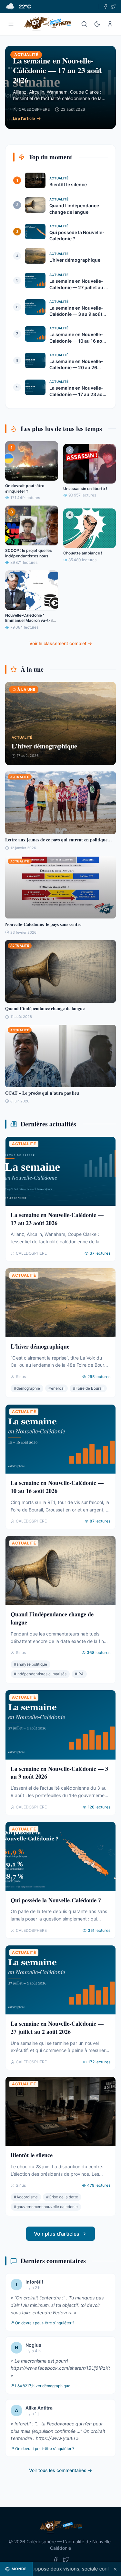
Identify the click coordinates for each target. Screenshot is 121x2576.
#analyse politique (30, 1664)
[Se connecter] (110, 24)
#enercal (56, 1388)
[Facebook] (106, 6)
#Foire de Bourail (88, 1388)
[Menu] (11, 24)
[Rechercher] (84, 24)
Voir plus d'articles (57, 2234)
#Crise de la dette (62, 2197)
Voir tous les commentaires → (60, 2470)
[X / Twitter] (113, 6)
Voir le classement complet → (61, 643)
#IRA (79, 1674)
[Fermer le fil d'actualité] (115, 2569)
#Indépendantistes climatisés (40, 1674)
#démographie (27, 1388)
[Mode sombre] (97, 24)
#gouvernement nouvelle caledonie (46, 2207)
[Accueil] (48, 24)
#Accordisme (26, 2197)
